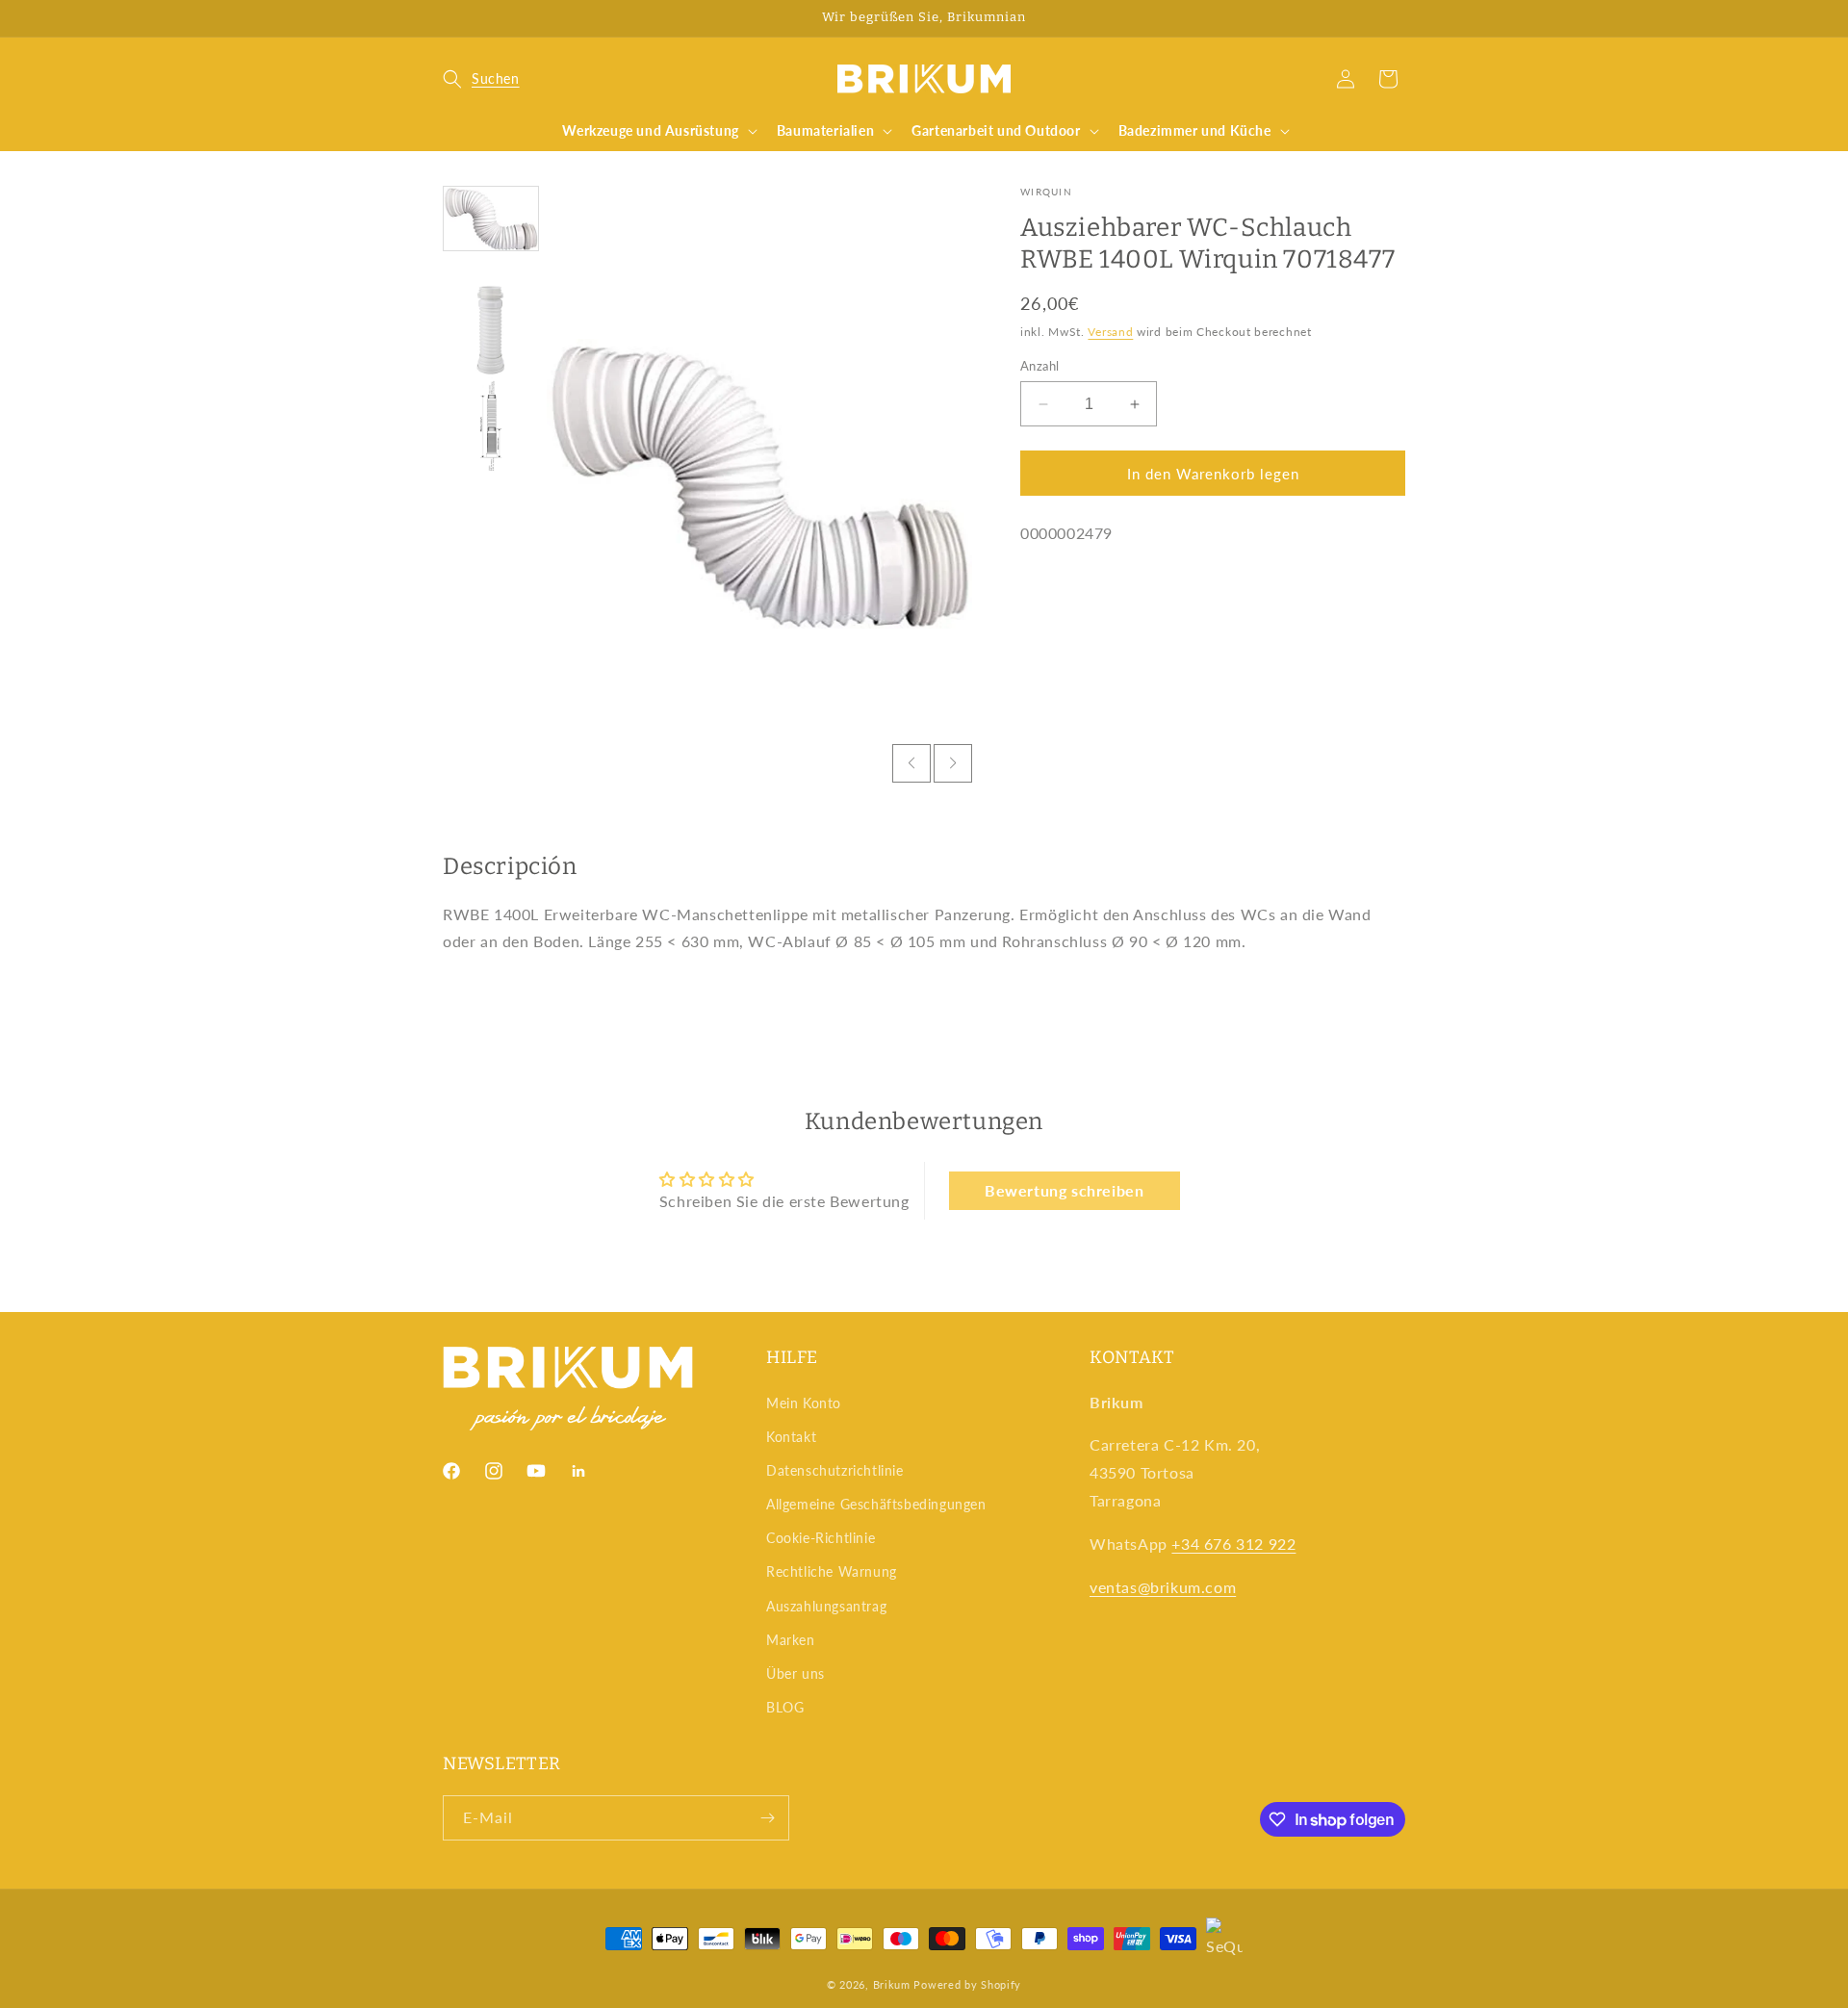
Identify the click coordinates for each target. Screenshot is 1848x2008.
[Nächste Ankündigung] (1399, 18)
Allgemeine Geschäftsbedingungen (876, 1504)
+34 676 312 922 (1233, 1544)
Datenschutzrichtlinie (835, 1470)
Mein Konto (804, 1403)
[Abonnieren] (767, 1818)
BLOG (785, 1707)
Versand (1110, 332)
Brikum (892, 1984)
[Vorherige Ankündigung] (449, 18)
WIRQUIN (1046, 192)
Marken (791, 1640)
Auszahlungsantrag (826, 1606)
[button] (481, 79)
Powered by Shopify (967, 1984)
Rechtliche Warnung (832, 1571)
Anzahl (1039, 366)
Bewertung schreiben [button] (1064, 1190)
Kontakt (791, 1437)
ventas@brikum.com (1163, 1587)
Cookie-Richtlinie (821, 1538)
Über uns (796, 1673)
